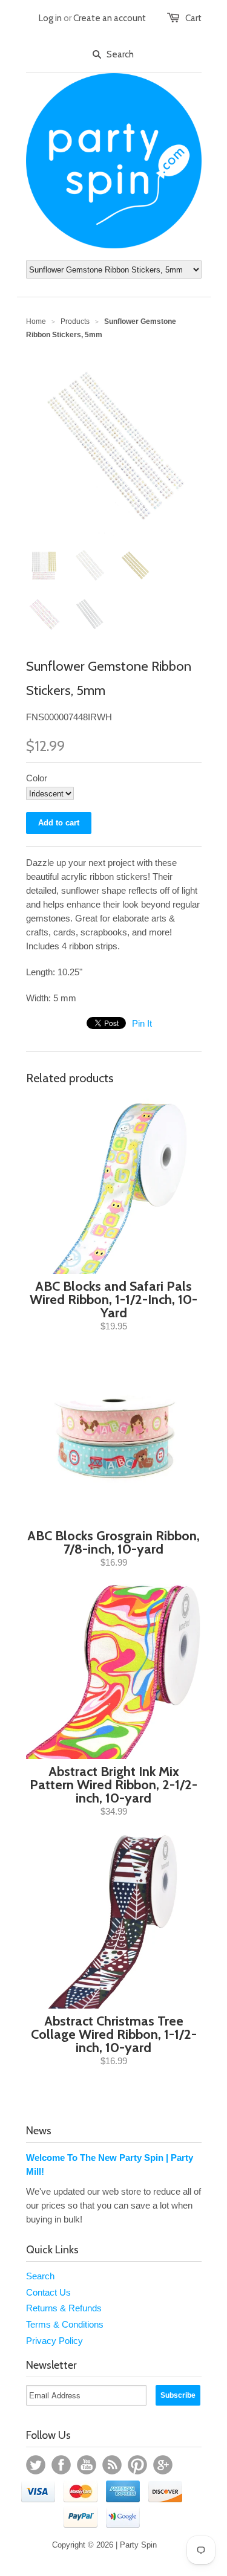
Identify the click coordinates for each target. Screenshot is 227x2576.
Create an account (110, 18)
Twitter (36, 2465)
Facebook (61, 2465)
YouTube (87, 2465)
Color (37, 778)
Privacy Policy (54, 2341)
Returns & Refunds (64, 2308)
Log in (50, 18)
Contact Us (48, 2292)
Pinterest (137, 2465)
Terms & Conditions (65, 2324)
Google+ (163, 2465)
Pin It (142, 1023)
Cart (193, 18)
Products (75, 321)
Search (40, 2276)
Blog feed (112, 2465)
